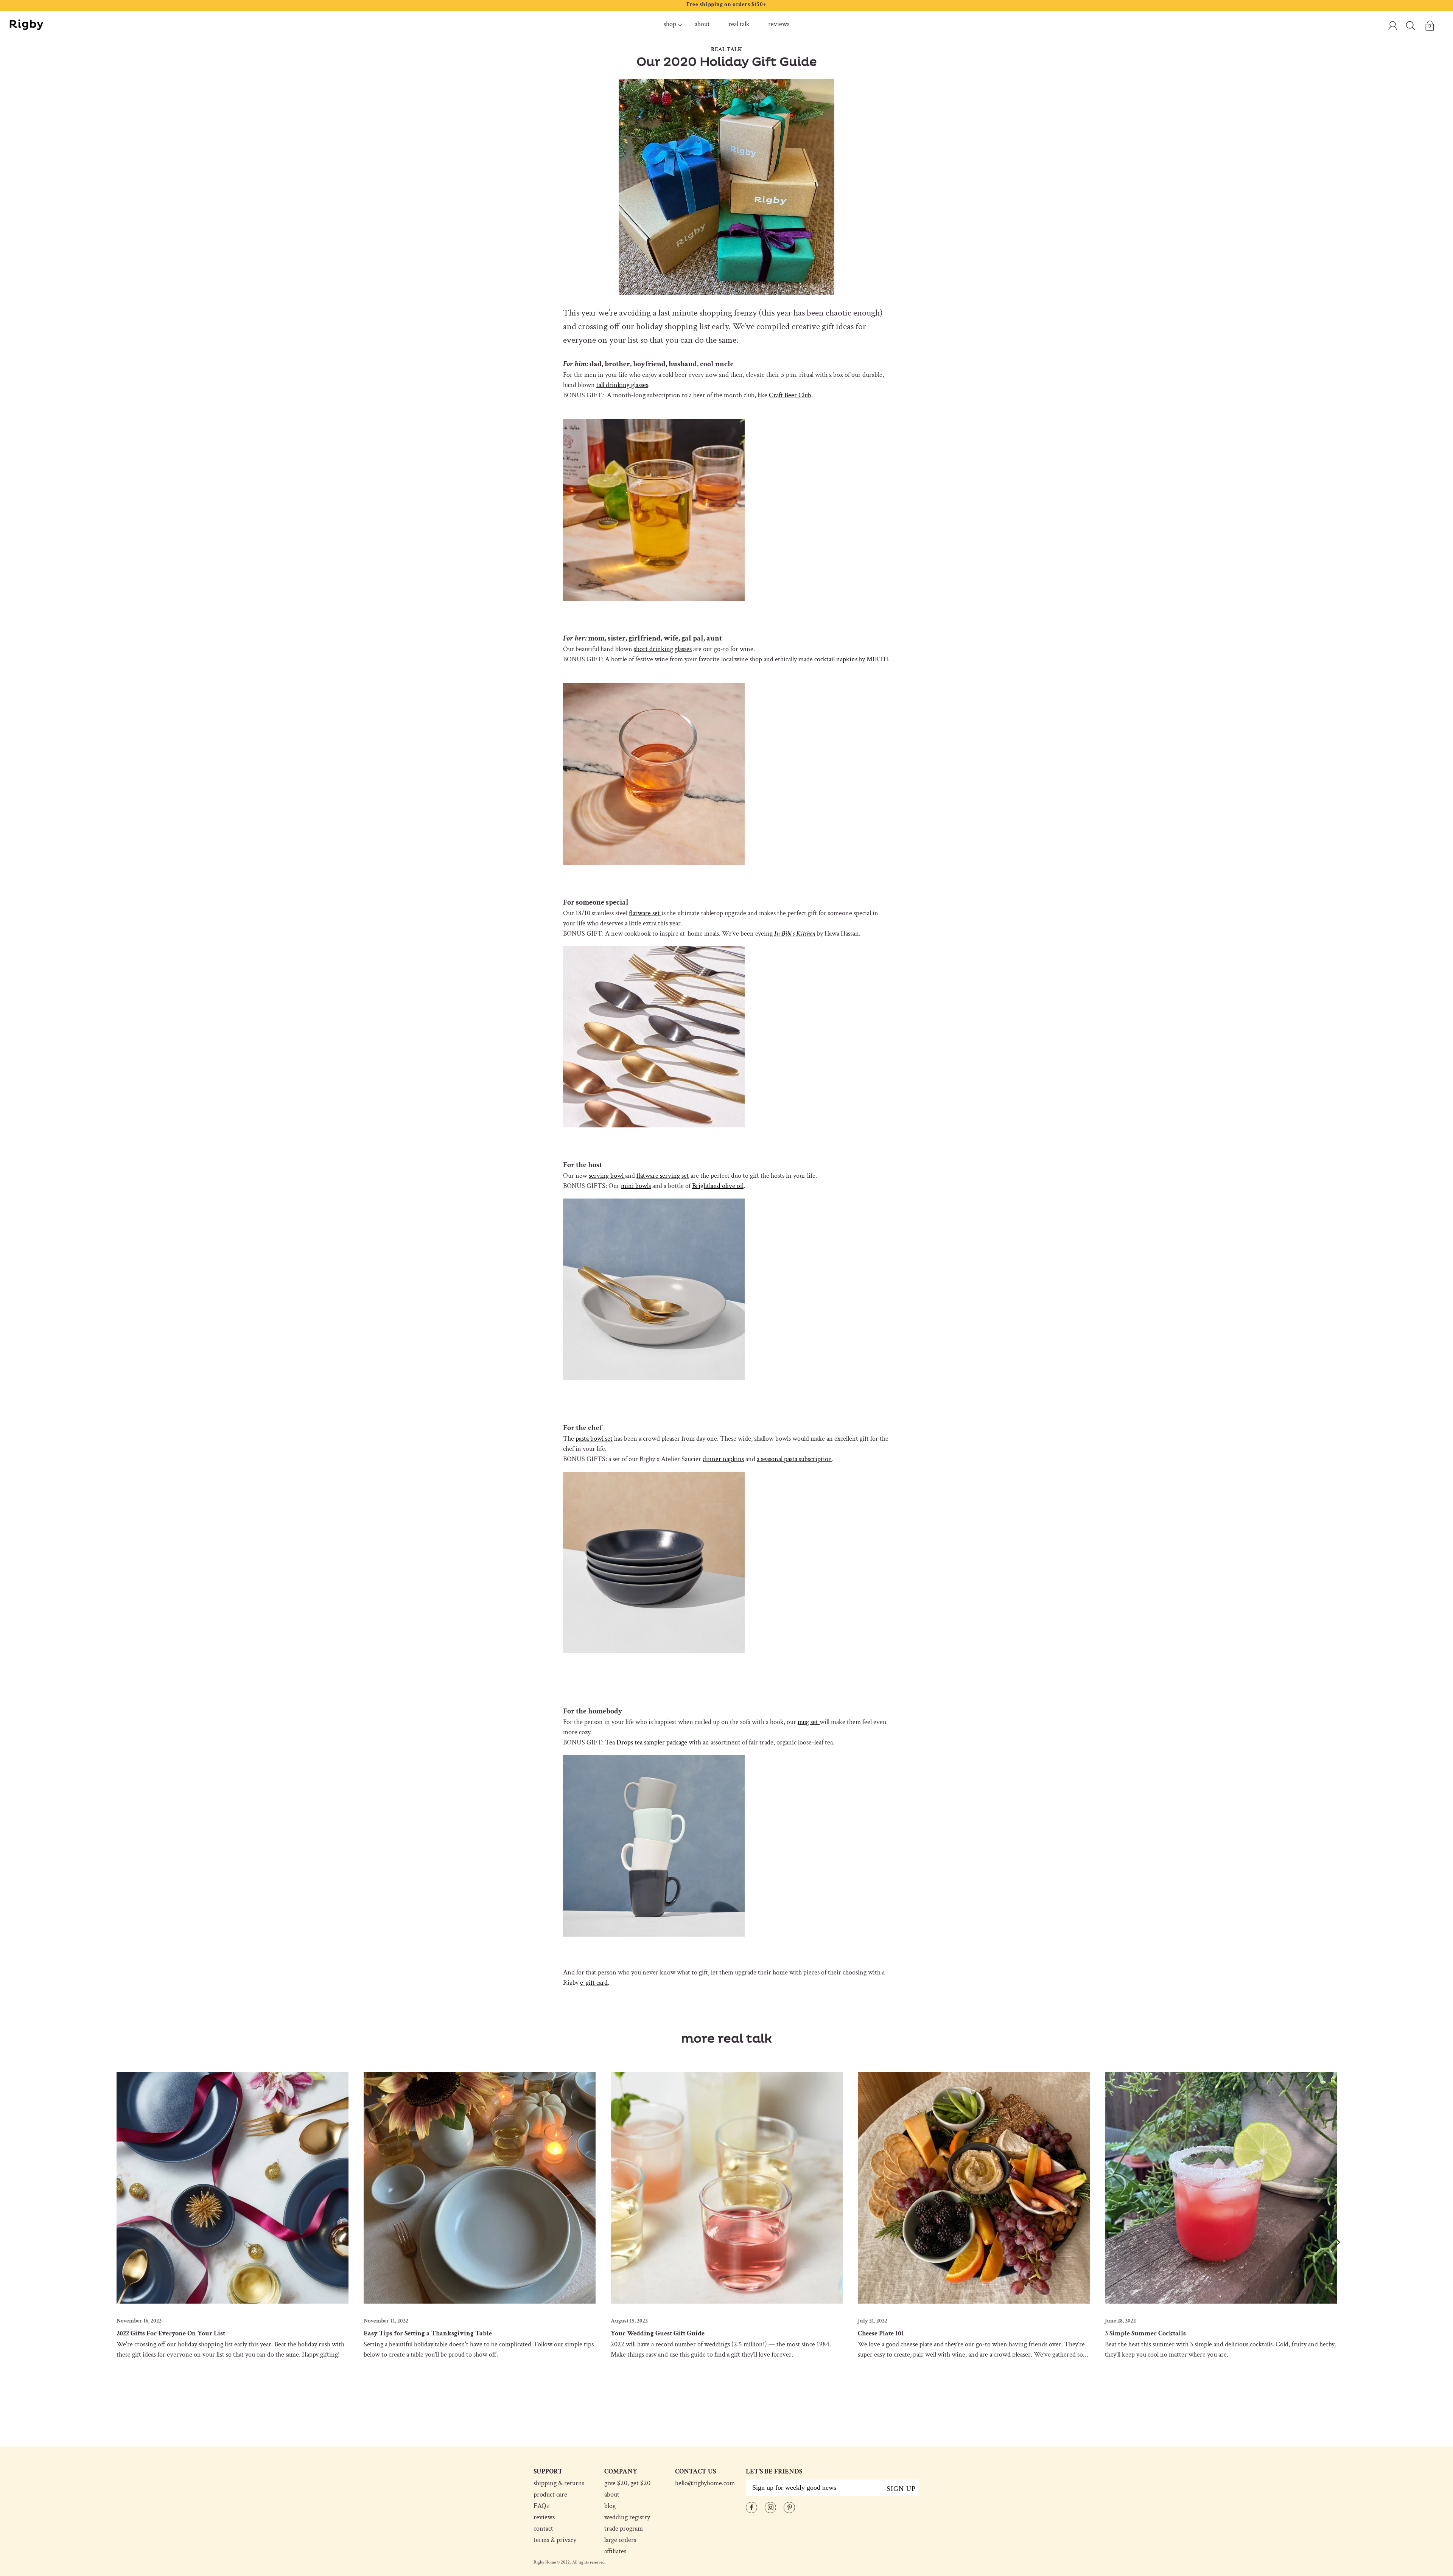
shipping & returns (559, 2483)
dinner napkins (723, 1459)
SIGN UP (901, 2489)
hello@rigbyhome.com (705, 2483)
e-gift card (594, 1983)
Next (1336, 2242)
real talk (739, 24)
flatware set (645, 913)
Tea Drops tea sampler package (646, 1742)
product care (550, 2495)
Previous (117, 2242)
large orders (620, 2540)
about (702, 24)
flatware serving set (663, 1176)
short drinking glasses (663, 649)
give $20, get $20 (627, 2483)
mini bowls (636, 1186)
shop (670, 24)
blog (610, 2506)
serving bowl (607, 1176)
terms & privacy (555, 2540)
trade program (624, 2529)
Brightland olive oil (718, 1186)
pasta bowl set (594, 1439)
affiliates (615, 2551)
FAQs (541, 2506)
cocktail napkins (836, 659)
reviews (779, 24)
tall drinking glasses (622, 385)
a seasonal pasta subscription (794, 1459)
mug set (809, 1722)
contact (543, 2529)
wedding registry (627, 2517)
